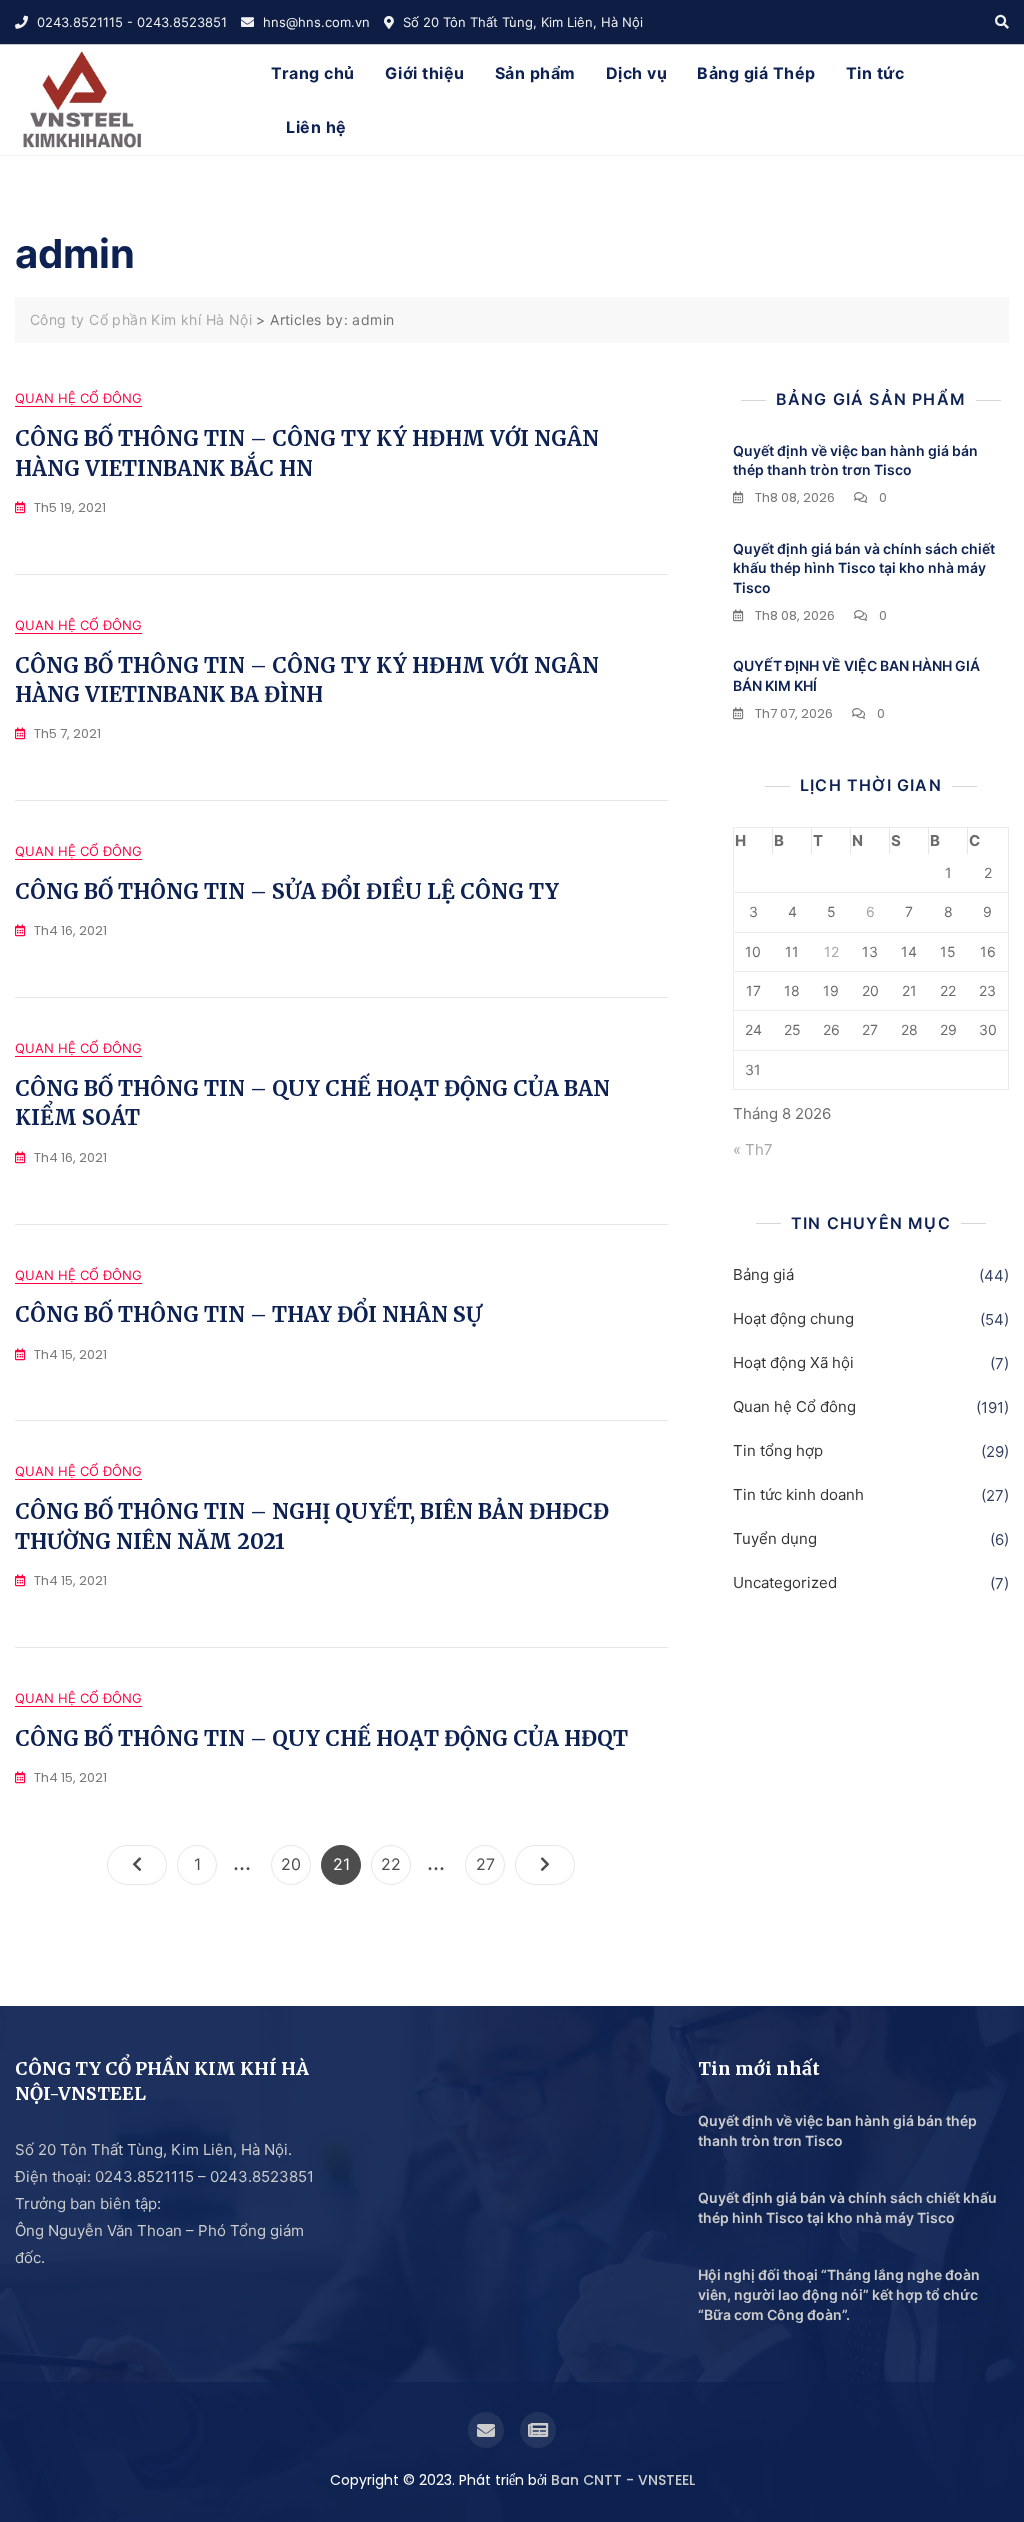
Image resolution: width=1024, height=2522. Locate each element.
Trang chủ (313, 73)
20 (295, 1863)
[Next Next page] (545, 1865)
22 (395, 1863)
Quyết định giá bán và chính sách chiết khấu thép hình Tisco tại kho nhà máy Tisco (864, 568)
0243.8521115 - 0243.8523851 (130, 22)
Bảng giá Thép (756, 73)
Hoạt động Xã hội (793, 1362)
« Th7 (753, 1149)
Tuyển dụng (775, 1538)
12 (831, 951)
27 (490, 1863)
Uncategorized (785, 1582)
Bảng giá (763, 1274)
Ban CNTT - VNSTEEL (623, 2480)
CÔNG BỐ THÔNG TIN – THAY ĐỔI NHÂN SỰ (248, 1314)
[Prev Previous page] (137, 1865)
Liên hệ (316, 127)
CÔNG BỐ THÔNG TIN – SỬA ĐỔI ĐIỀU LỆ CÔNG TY (287, 891)
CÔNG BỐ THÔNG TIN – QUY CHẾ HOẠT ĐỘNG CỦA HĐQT (321, 1738)
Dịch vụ (637, 73)
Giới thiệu (425, 73)
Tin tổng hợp (778, 1450)
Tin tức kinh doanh (798, 1494)
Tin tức (875, 73)
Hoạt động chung (793, 1318)
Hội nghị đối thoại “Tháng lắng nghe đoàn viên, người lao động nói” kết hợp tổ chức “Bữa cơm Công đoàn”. (839, 2294)
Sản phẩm (535, 73)
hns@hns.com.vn (314, 22)
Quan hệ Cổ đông (78, 398)
